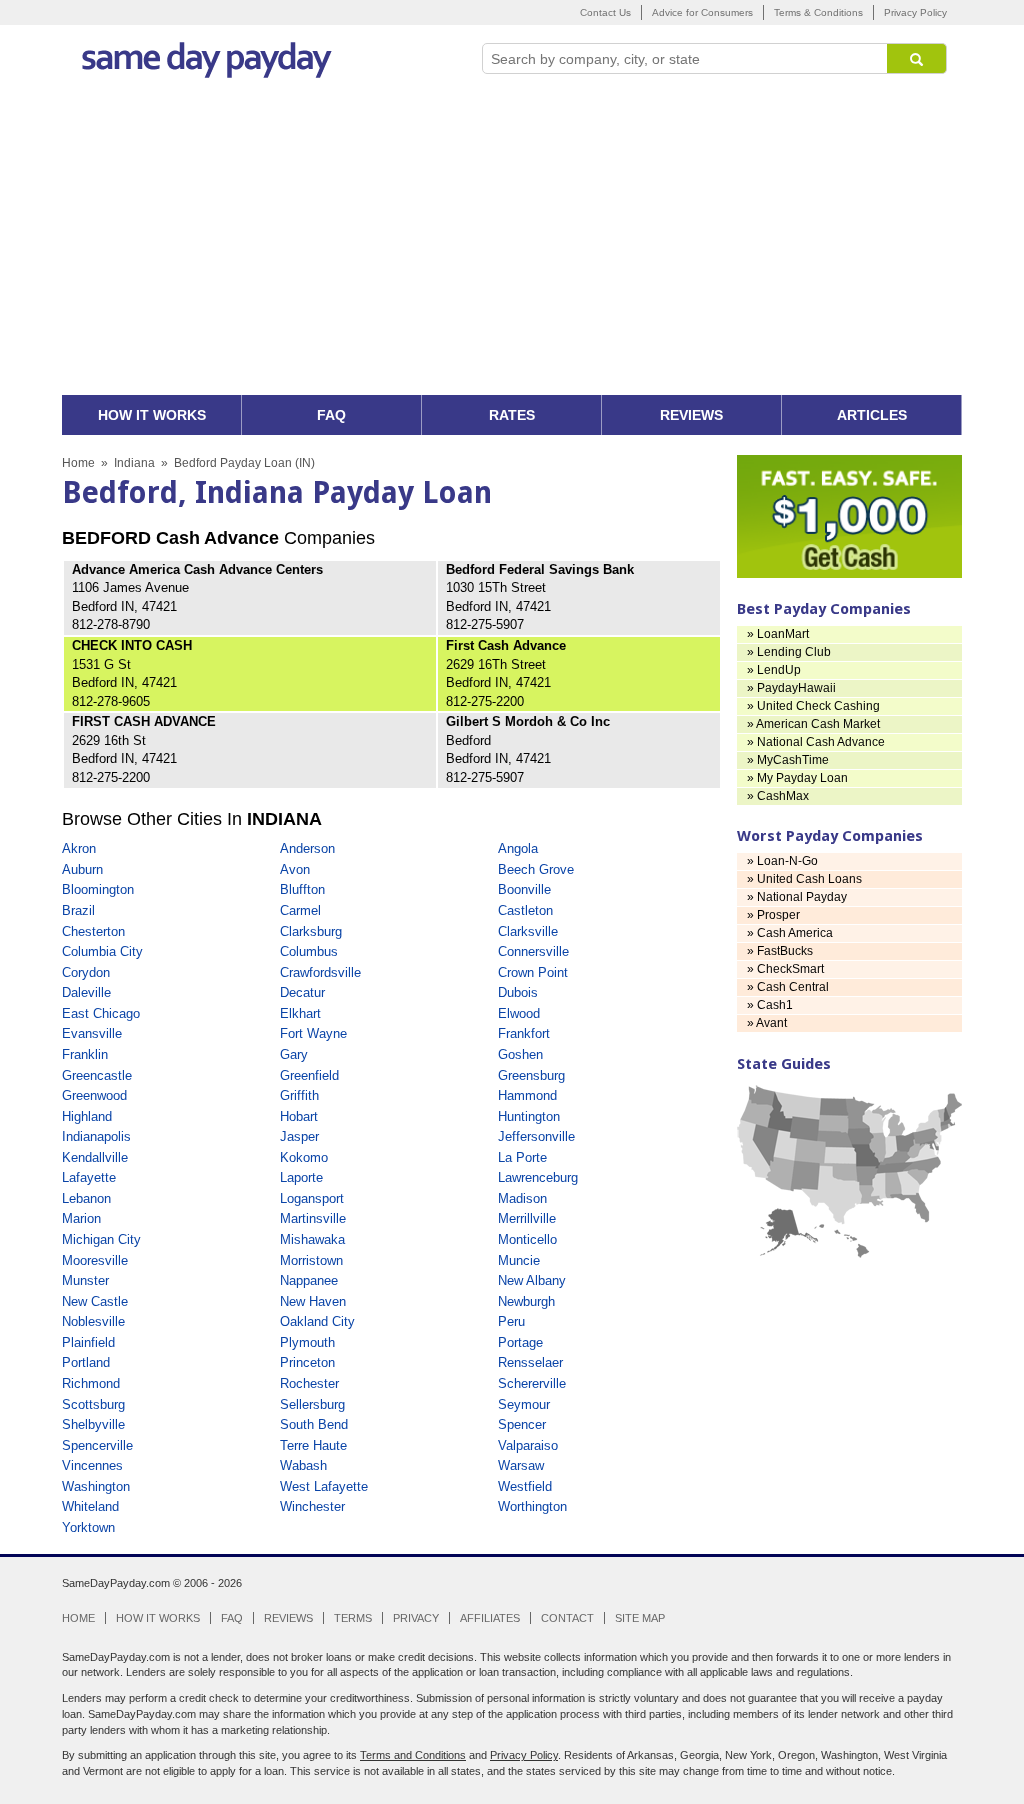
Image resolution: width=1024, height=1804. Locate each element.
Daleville (86, 992)
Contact (567, 1618)
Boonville (524, 889)
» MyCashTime (788, 760)
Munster (85, 1280)
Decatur (302, 992)
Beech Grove (536, 869)
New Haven (313, 1301)
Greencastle (97, 1075)
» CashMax (778, 796)
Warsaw (521, 1465)
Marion (81, 1218)
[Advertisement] (512, 245)
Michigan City (101, 1239)
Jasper (299, 1136)
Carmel (300, 910)
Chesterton (93, 931)
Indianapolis (96, 1136)
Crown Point (533, 972)
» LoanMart (778, 634)
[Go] (917, 58)
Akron (79, 848)
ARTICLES (872, 415)
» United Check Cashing (813, 706)
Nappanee (309, 1280)
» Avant (767, 1023)
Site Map (640, 1618)
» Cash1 (770, 1005)
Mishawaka (312, 1239)
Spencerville (97, 1445)
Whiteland (90, 1506)
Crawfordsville (320, 972)
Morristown (311, 1260)
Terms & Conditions (818, 12)
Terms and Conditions (413, 1755)
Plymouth (307, 1342)
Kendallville (95, 1157)
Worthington (532, 1506)
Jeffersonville (536, 1136)
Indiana (134, 463)
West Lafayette (324, 1486)
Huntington (529, 1116)
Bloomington (98, 889)
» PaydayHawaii (791, 688)
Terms (353, 1618)
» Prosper (773, 915)
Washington (96, 1486)
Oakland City (317, 1321)
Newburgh (526, 1301)
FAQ (331, 415)
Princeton (307, 1362)
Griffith (299, 1095)
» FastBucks (780, 951)
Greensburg (531, 1075)
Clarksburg (311, 931)
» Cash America (790, 933)
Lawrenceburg (538, 1177)
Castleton (525, 910)
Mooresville (95, 1260)
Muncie (519, 1260)
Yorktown (88, 1527)
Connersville (533, 951)
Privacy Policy (915, 12)
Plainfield (88, 1342)
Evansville (92, 1033)
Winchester (312, 1506)
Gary (294, 1054)
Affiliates (490, 1618)
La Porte (522, 1157)
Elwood (519, 1013)
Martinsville (313, 1218)
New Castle (95, 1301)
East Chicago (101, 1013)
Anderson (307, 848)
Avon (295, 869)
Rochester (309, 1383)
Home (78, 463)
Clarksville (528, 931)
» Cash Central (788, 987)
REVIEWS (691, 415)
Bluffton (302, 889)
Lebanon (86, 1198)
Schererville (532, 1383)
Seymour (524, 1404)
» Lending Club (789, 652)
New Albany (532, 1280)
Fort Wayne (313, 1033)
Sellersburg (312, 1404)
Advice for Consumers (702, 12)
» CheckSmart (785, 969)
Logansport (312, 1198)
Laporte (301, 1177)
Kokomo (304, 1157)
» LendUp (774, 670)
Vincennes (92, 1465)
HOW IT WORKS (152, 415)
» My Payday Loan (797, 778)
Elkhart (300, 1013)
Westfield (525, 1486)
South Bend (314, 1424)
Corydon (86, 972)
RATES (512, 415)
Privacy (416, 1618)
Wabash (303, 1465)
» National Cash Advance (816, 742)
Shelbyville (93, 1424)
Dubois (518, 992)
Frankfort (524, 1033)
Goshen (520, 1054)
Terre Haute (313, 1445)
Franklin (85, 1054)
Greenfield (309, 1075)
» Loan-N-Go (782, 861)
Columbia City (102, 951)
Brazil (78, 910)
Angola (518, 848)
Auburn (82, 869)
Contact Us (605, 12)
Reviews (288, 1618)
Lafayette (89, 1177)
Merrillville (527, 1218)
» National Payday (797, 897)
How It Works (158, 1618)
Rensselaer (530, 1362)
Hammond (527, 1095)
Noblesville (93, 1321)
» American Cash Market (813, 724)
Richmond (91, 1383)
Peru (511, 1321)
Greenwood (94, 1095)
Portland (86, 1362)
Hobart (299, 1116)
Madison (522, 1198)
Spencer (522, 1424)
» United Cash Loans (804, 879)
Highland (87, 1116)
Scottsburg (93, 1404)
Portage (520, 1342)
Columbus (309, 951)
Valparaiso (528, 1445)
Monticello (527, 1239)
